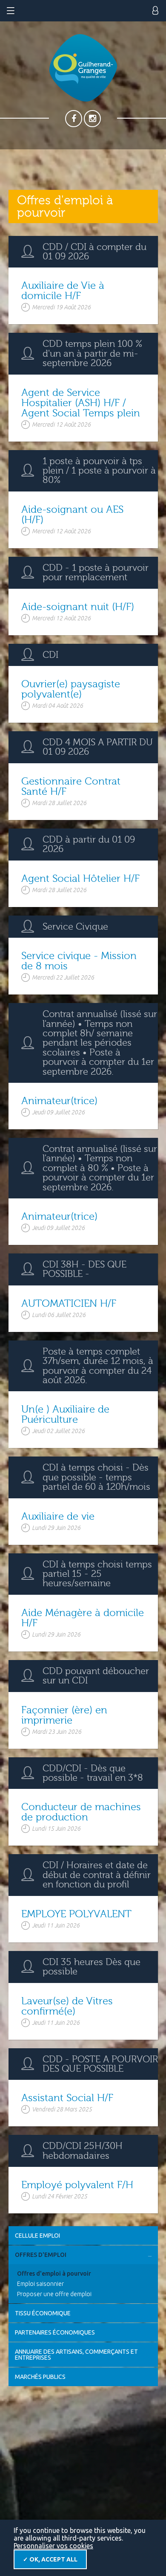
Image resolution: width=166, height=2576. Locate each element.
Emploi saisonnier (40, 2284)
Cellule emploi (37, 2236)
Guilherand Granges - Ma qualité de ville (83, 68)
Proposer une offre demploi (54, 2294)
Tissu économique (43, 2313)
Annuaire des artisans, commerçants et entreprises (76, 2355)
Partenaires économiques (55, 2332)
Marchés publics (40, 2377)
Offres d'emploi (41, 2255)
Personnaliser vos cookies (53, 2546)
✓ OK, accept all (50, 2559)
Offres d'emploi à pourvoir (54, 2274)
